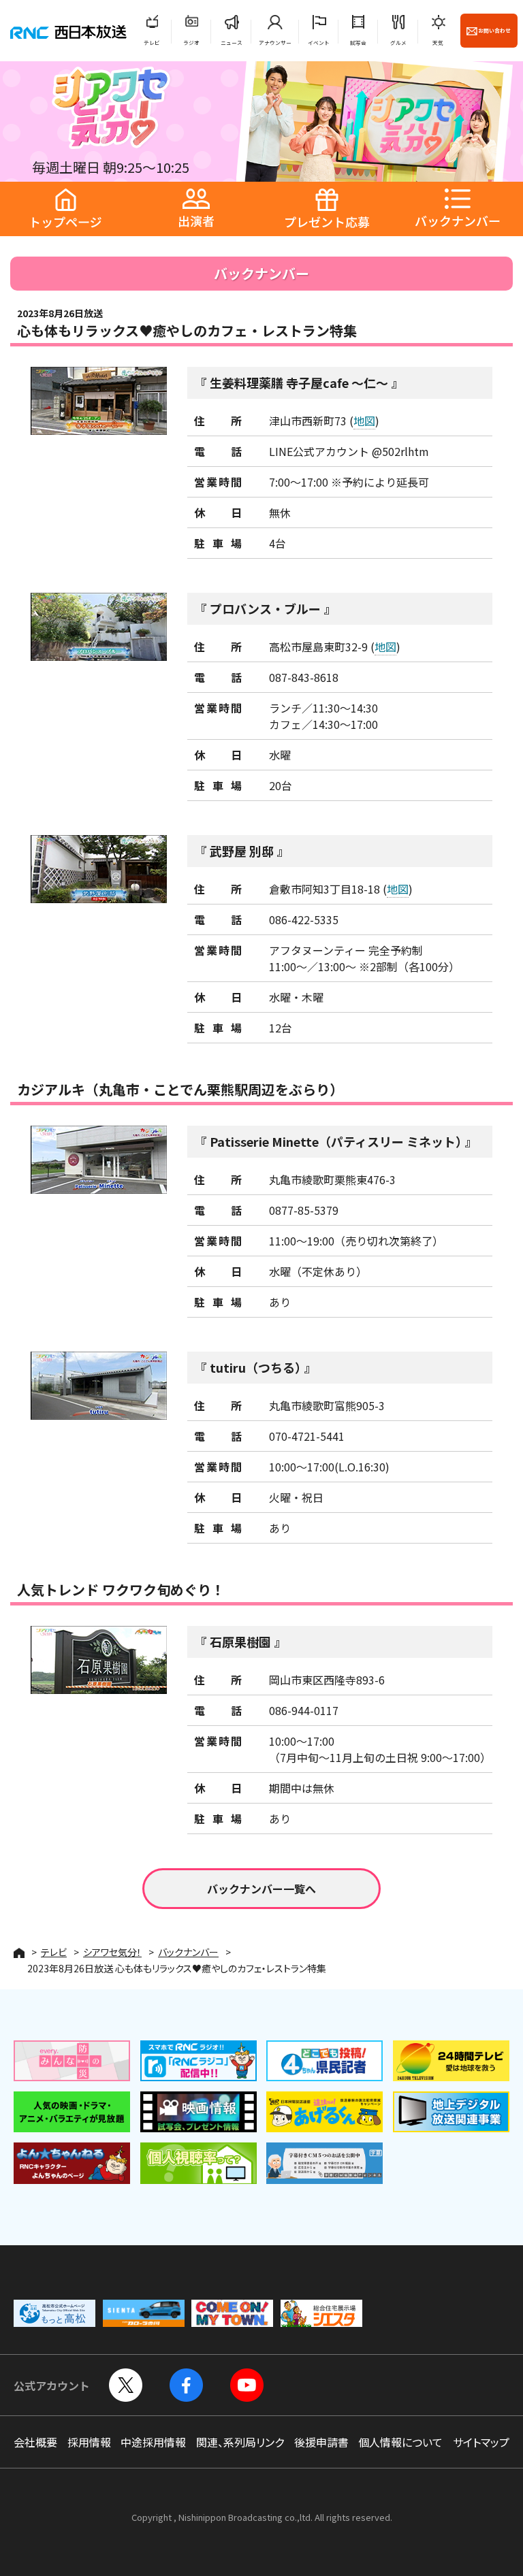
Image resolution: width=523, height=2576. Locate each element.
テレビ (152, 43)
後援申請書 (321, 2442)
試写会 (358, 43)
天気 (438, 43)
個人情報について (400, 2442)
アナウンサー (275, 43)
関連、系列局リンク (240, 2442)
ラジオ (191, 43)
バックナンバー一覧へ (261, 1889)
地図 (364, 421)
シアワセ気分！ (112, 1952)
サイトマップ (481, 2442)
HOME (19, 1953)
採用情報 (89, 2442)
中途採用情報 (153, 2442)
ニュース (232, 43)
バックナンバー (188, 1952)
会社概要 (35, 2442)
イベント (319, 43)
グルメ (398, 43)
